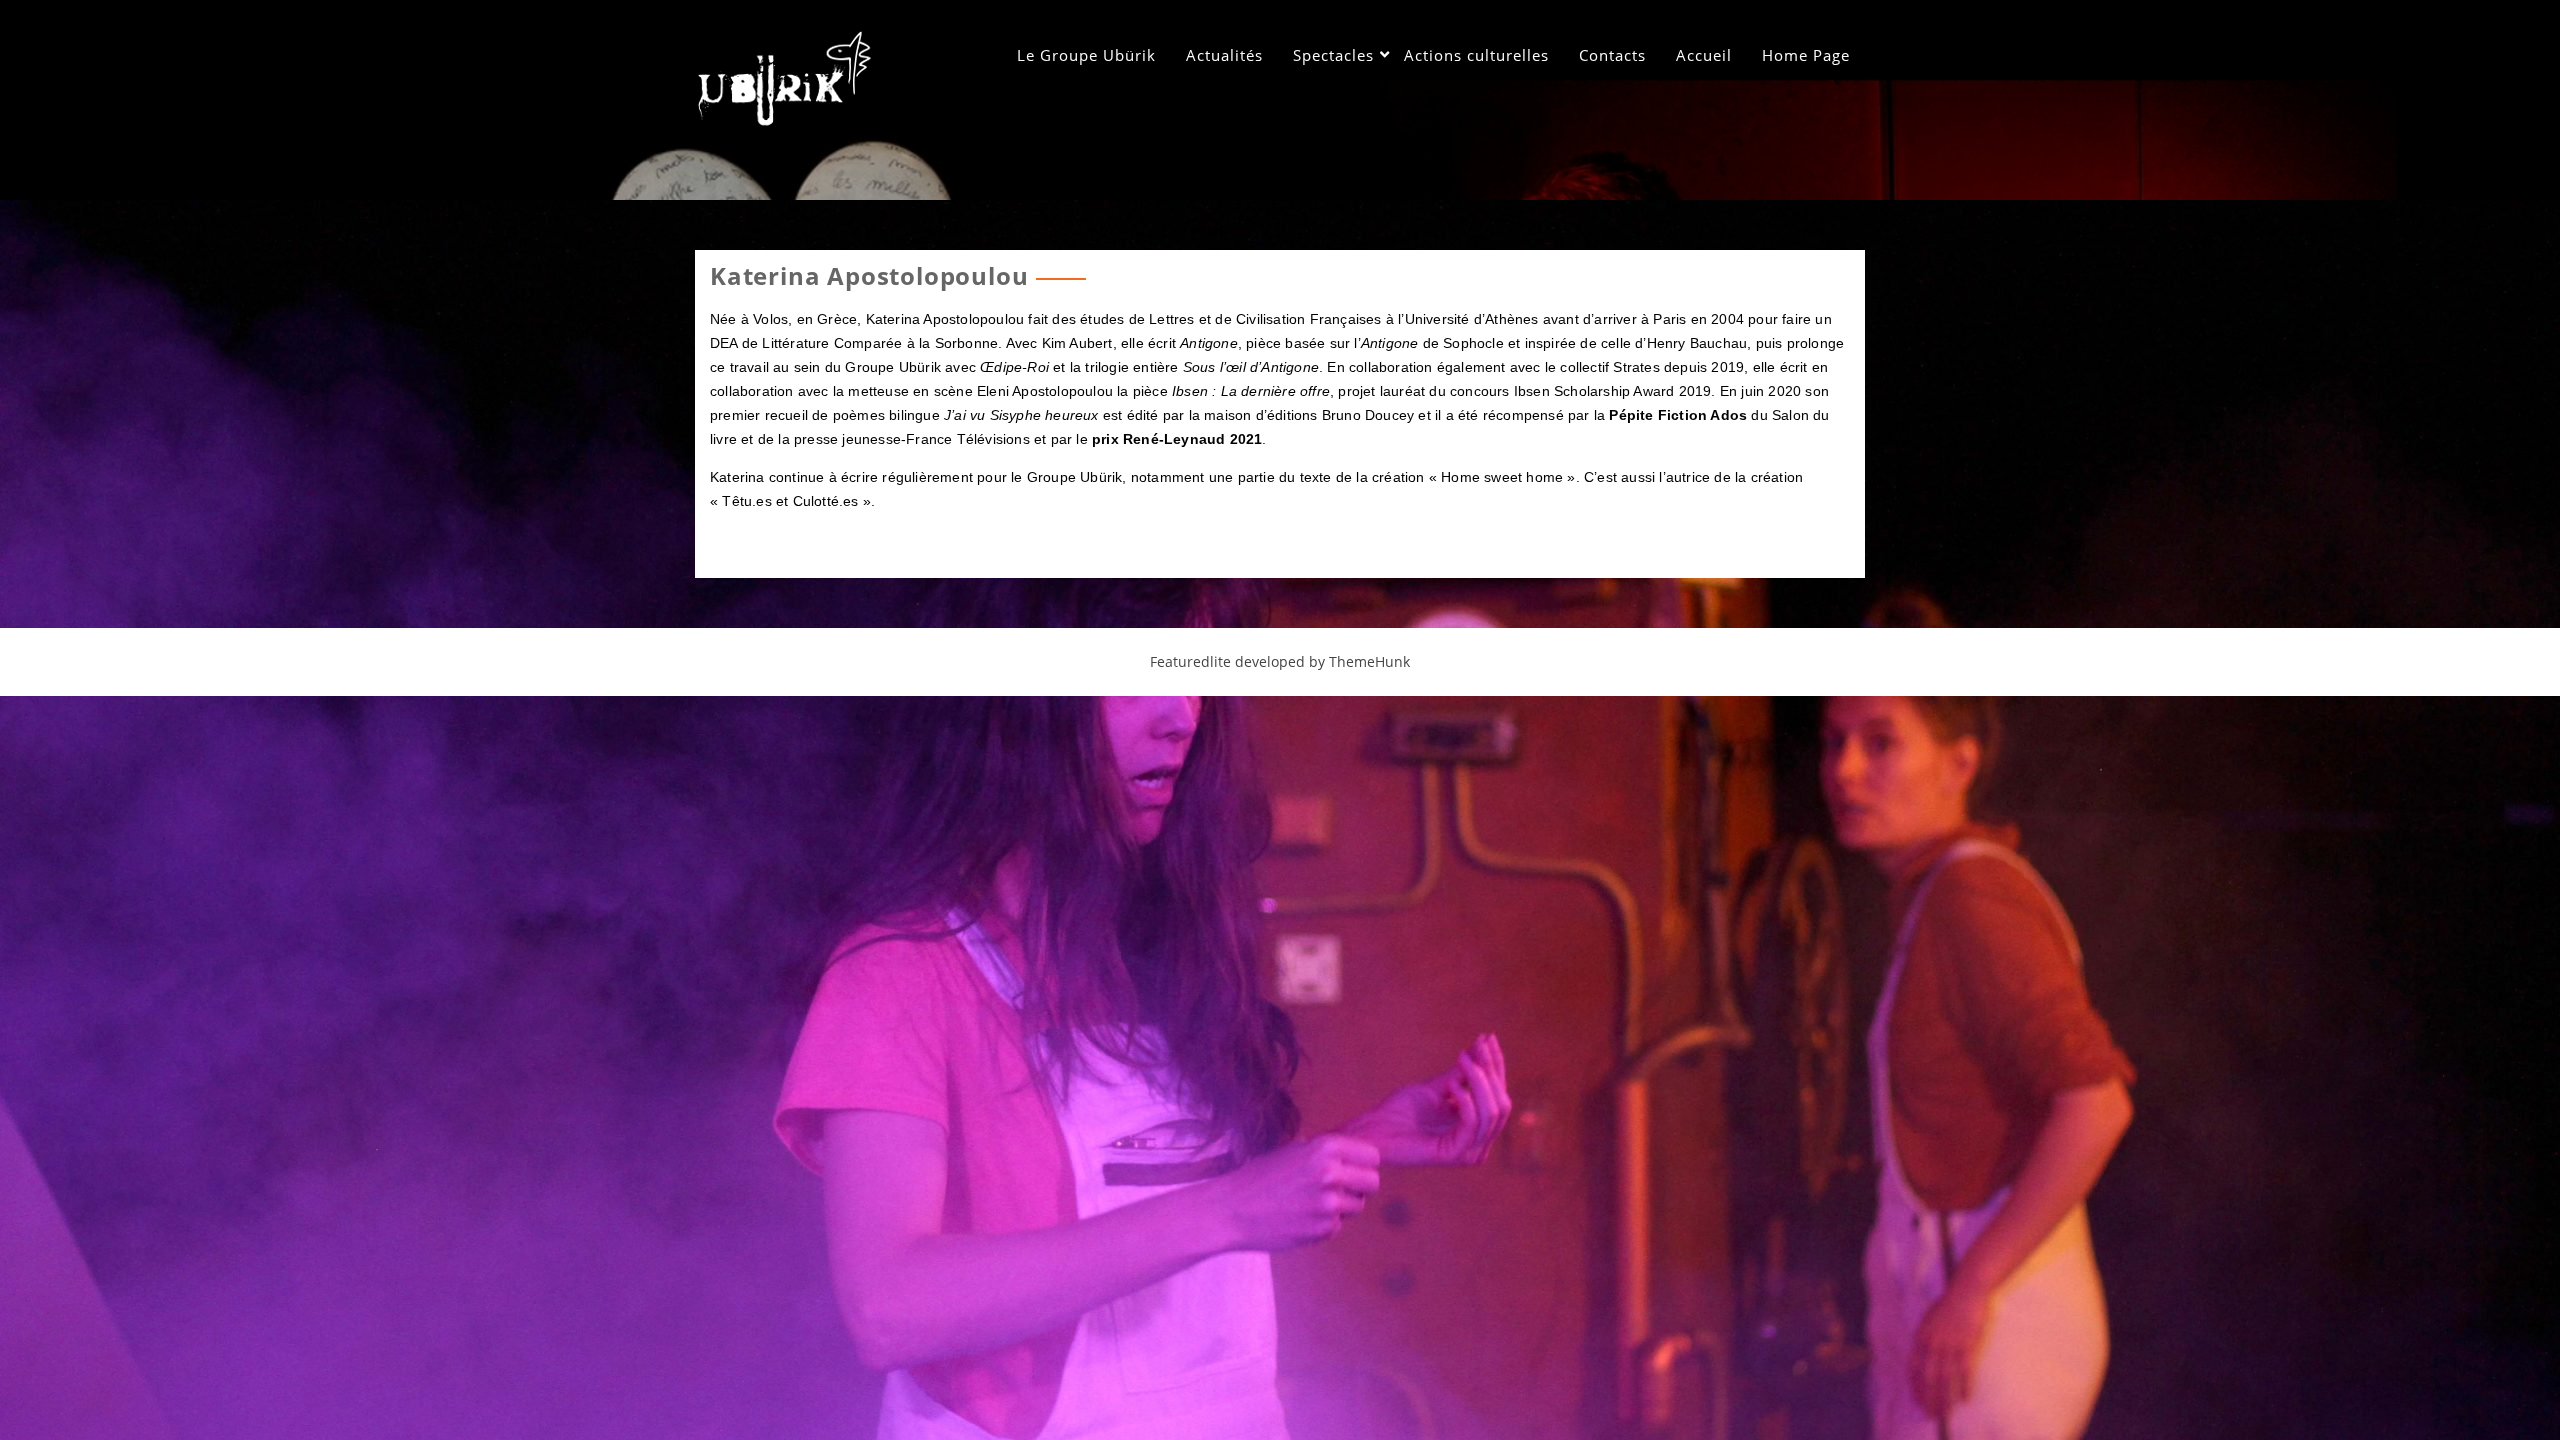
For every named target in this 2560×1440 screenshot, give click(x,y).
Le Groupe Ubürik (1086, 55)
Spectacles (1333, 55)
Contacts (1612, 55)
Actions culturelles (1476, 55)
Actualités (1224, 55)
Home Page (1806, 55)
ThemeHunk (1369, 661)
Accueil (1704, 55)
